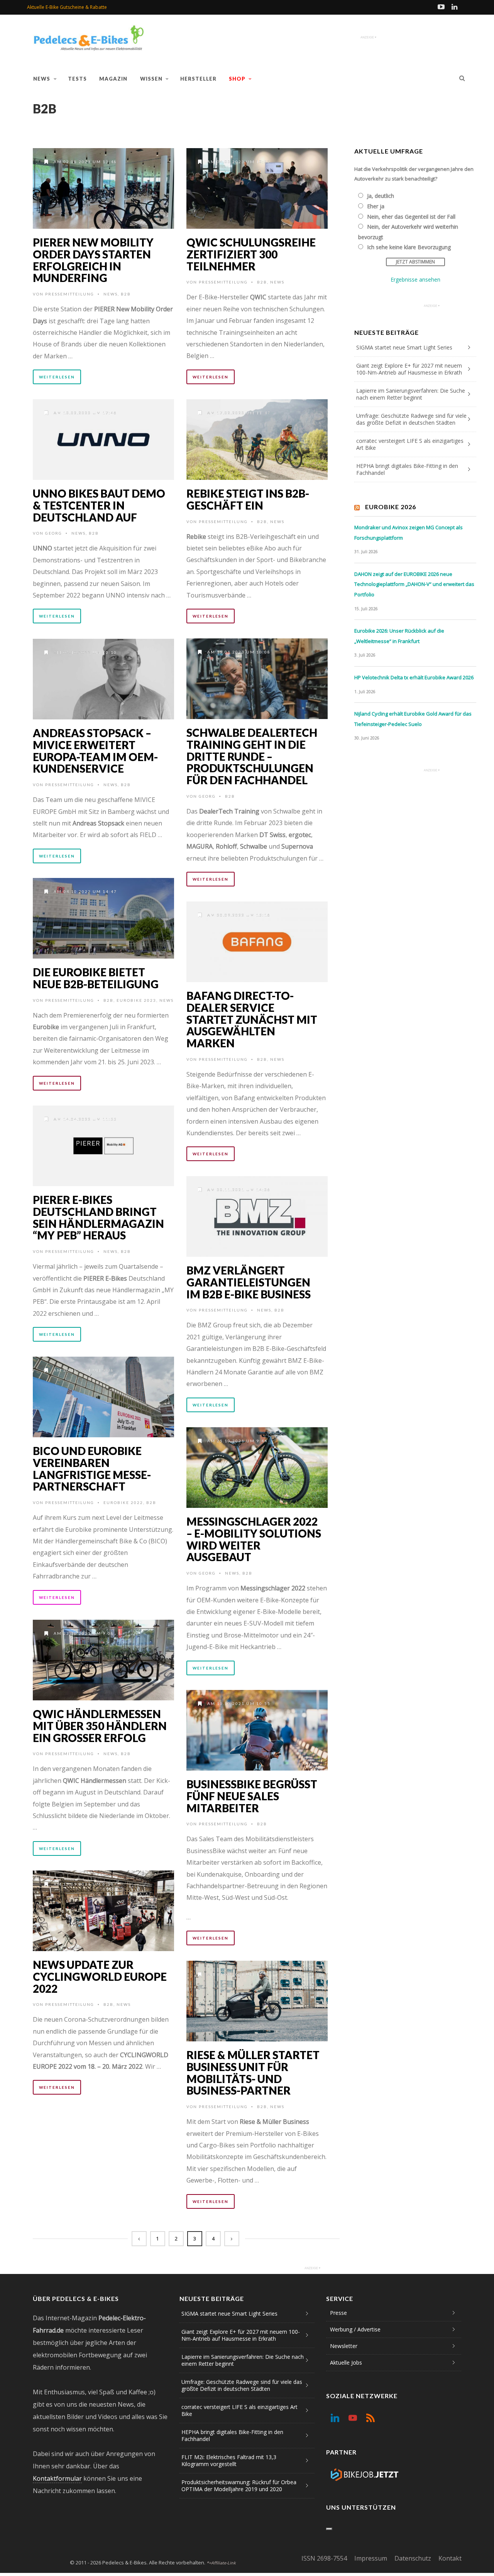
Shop (237, 79)
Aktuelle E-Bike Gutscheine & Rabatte (67, 7)
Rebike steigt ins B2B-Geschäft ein (248, 499)
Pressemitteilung (70, 294)
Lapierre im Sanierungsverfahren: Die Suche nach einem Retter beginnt (411, 394)
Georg (54, 533)
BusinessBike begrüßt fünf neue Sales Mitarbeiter (252, 1796)
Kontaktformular (57, 2478)
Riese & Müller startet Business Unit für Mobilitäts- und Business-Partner (253, 2073)
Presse (338, 2313)
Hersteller (198, 79)
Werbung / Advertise (355, 2329)
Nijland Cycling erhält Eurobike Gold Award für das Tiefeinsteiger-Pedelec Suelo (413, 719)
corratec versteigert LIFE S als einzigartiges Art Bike (410, 444)
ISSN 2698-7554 (324, 2558)
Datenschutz (413, 2558)
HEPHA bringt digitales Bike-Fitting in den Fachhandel (407, 469)
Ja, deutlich (381, 196)
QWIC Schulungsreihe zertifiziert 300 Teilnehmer (251, 254)
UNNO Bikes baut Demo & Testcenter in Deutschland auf (99, 505)
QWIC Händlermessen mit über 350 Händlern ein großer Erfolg (100, 1726)
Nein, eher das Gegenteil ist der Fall (411, 217)
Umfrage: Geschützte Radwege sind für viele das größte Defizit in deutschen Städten (411, 419)
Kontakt (450, 2558)
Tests (77, 79)
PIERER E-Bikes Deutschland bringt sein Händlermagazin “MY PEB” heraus (98, 1217)
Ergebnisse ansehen (415, 279)
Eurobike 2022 (123, 1502)
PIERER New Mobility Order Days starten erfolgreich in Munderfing (93, 260)
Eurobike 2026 (391, 507)
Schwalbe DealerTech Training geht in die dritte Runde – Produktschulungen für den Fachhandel (252, 756)
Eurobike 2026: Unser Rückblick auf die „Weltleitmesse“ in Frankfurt (399, 636)
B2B (126, 294)
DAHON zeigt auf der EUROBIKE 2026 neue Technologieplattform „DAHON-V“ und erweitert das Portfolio (414, 584)
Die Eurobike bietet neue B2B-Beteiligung (96, 978)
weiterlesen (57, 377)
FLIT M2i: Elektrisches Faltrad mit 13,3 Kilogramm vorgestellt (229, 2460)
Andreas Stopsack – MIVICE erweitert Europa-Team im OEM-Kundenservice (95, 751)
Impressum (371, 2558)
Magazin (113, 79)
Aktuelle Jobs (346, 2362)
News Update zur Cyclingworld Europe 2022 (100, 1977)
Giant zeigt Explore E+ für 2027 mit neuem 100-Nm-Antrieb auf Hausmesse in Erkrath (409, 369)
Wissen (151, 79)
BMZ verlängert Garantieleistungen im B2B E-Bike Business (249, 1282)
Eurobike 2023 (136, 1000)
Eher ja (376, 206)
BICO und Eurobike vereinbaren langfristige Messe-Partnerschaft (92, 1469)
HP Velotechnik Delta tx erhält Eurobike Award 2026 (414, 677)
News (42, 79)
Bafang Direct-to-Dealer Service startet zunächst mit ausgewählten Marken (252, 1019)
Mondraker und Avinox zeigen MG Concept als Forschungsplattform (409, 533)
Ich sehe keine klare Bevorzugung (409, 247)
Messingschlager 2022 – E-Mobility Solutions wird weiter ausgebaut (254, 1539)
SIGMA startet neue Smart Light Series (404, 347)
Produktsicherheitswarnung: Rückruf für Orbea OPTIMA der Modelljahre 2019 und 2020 (239, 2486)
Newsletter (344, 2346)
